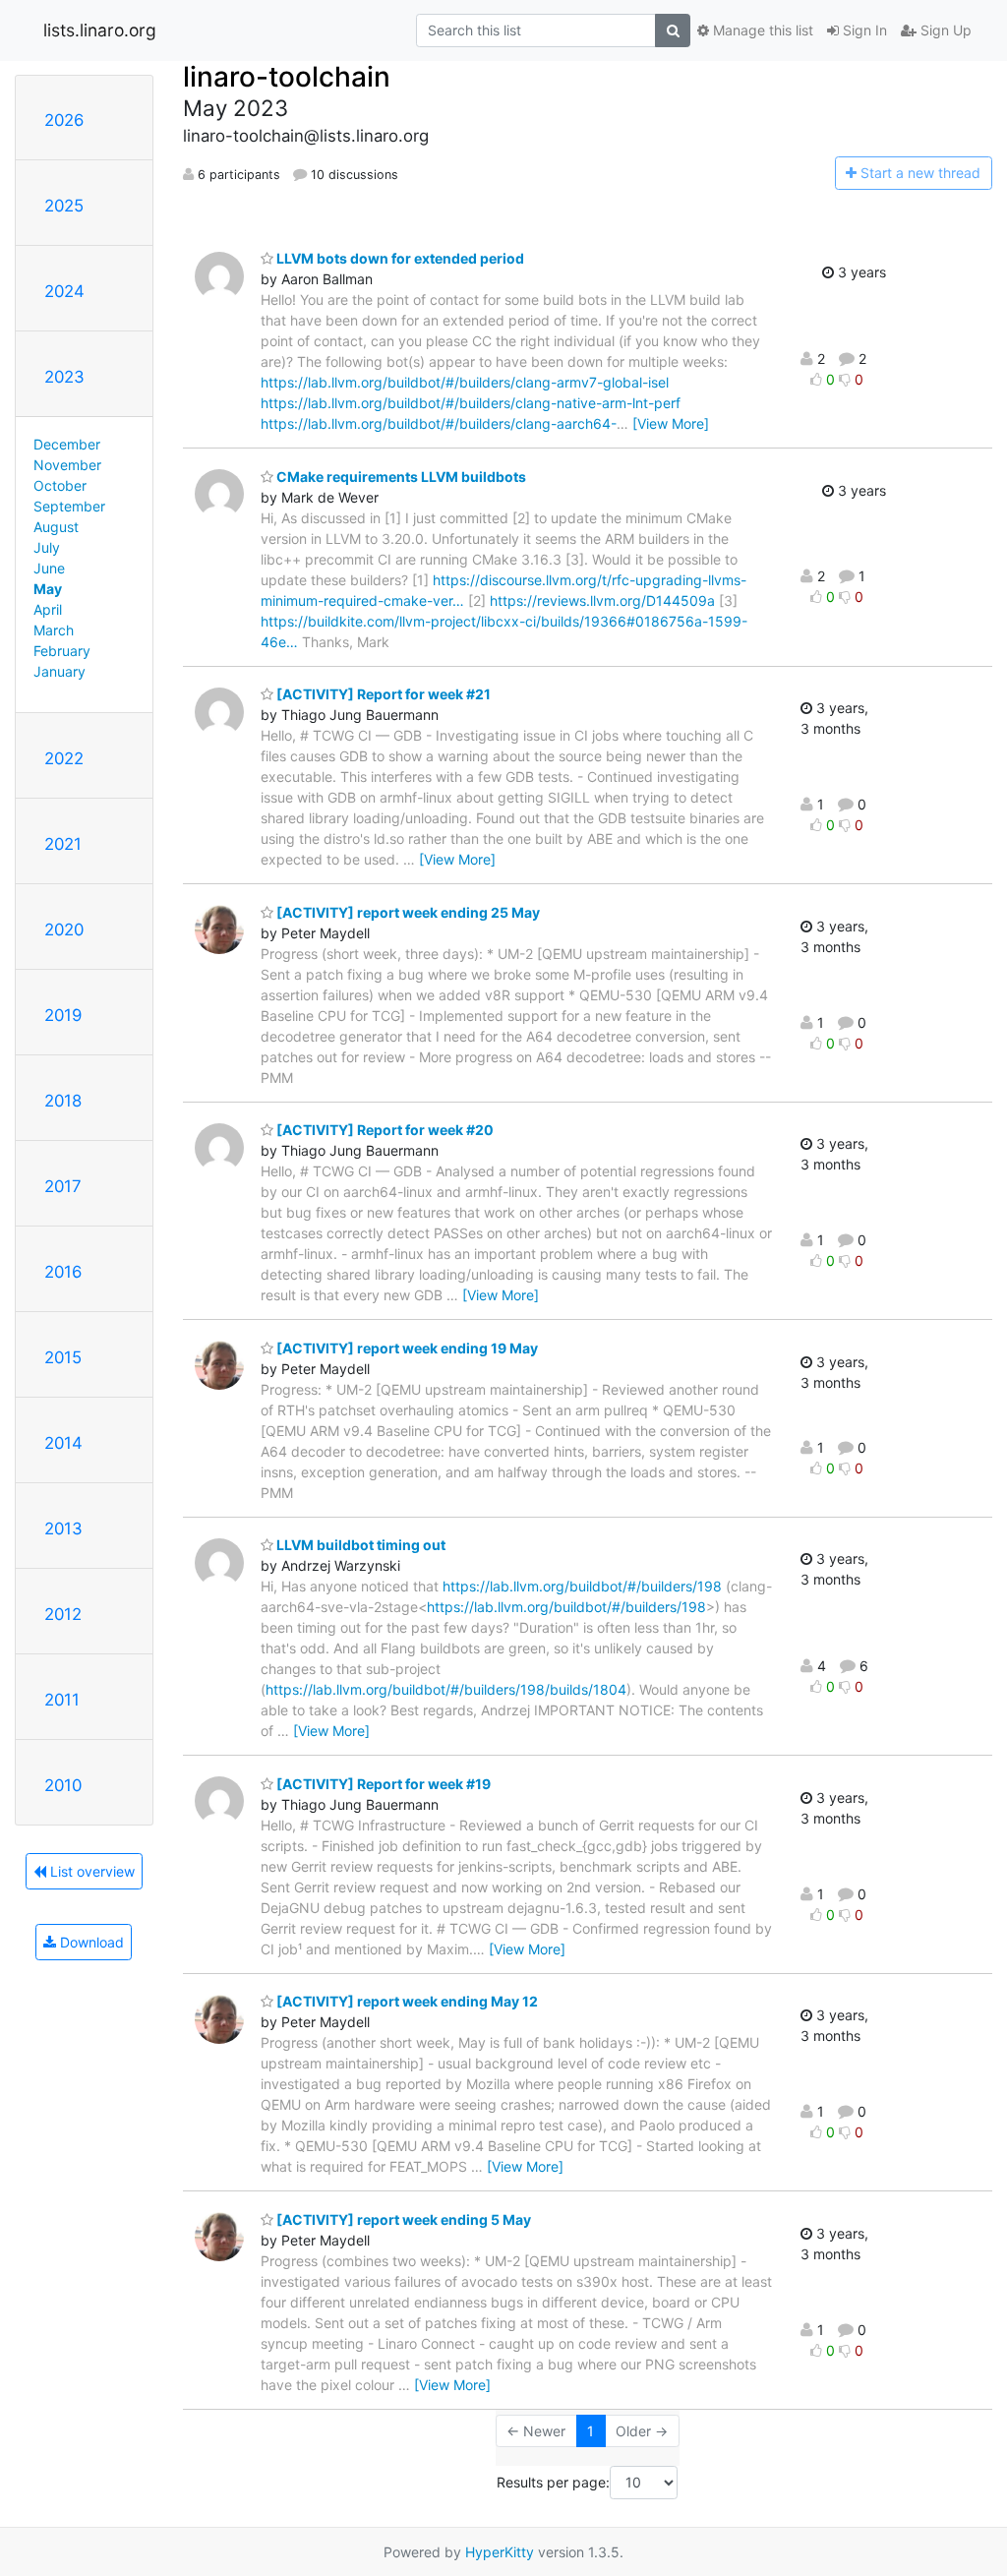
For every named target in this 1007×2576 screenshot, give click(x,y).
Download (90, 1942)
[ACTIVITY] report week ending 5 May (402, 2219)
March (54, 630)
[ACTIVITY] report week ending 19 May (406, 1348)
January (59, 671)
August (56, 527)
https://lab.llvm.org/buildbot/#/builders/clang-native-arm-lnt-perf (471, 403)
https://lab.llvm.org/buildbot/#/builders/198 (582, 1586)
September (69, 506)
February (62, 651)
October (60, 485)
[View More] (671, 423)
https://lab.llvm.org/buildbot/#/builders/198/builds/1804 (446, 1689)
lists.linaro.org (100, 30)
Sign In (863, 30)
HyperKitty (500, 2552)
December (67, 444)
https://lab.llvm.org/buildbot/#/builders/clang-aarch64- (439, 423)
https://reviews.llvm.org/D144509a (602, 600)
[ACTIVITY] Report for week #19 (382, 1784)
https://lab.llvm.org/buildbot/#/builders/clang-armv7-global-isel (465, 382)
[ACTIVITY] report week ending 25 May (407, 912)
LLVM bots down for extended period (399, 258)
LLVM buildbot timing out (359, 1545)
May (48, 589)
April (48, 609)
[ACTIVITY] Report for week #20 (384, 1130)
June (49, 568)
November (67, 465)
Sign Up (944, 30)
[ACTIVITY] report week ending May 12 (406, 2001)
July (47, 547)
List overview (90, 1871)
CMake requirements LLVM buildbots (400, 477)
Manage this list (761, 30)
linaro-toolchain (287, 77)
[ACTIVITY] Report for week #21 (382, 694)
